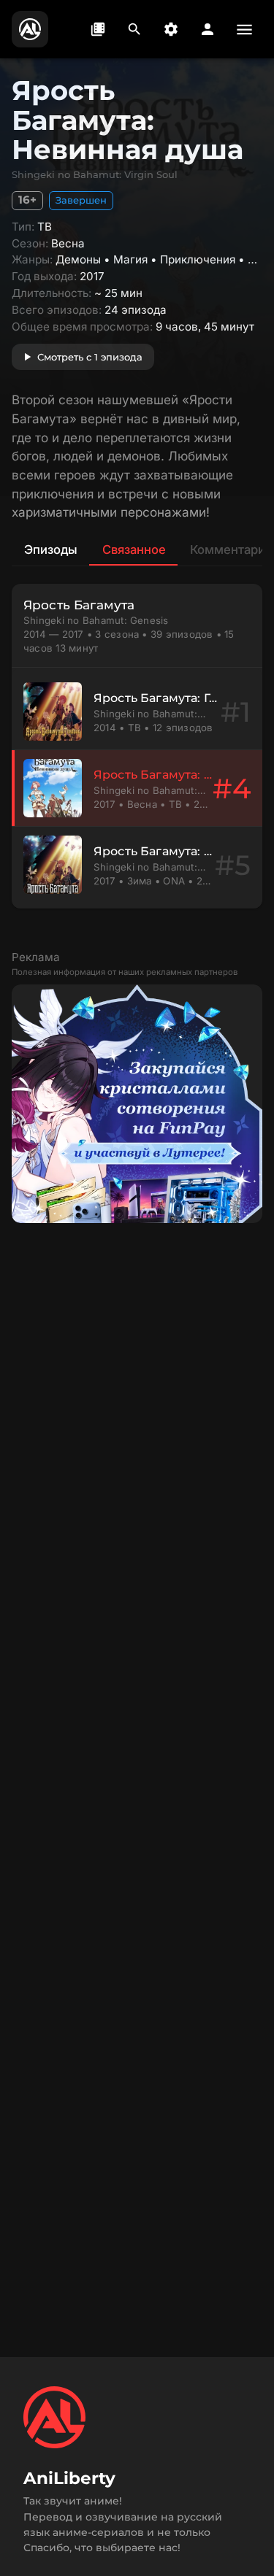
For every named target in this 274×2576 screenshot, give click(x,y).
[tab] (50, 549)
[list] (137, 788)
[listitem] (137, 712)
